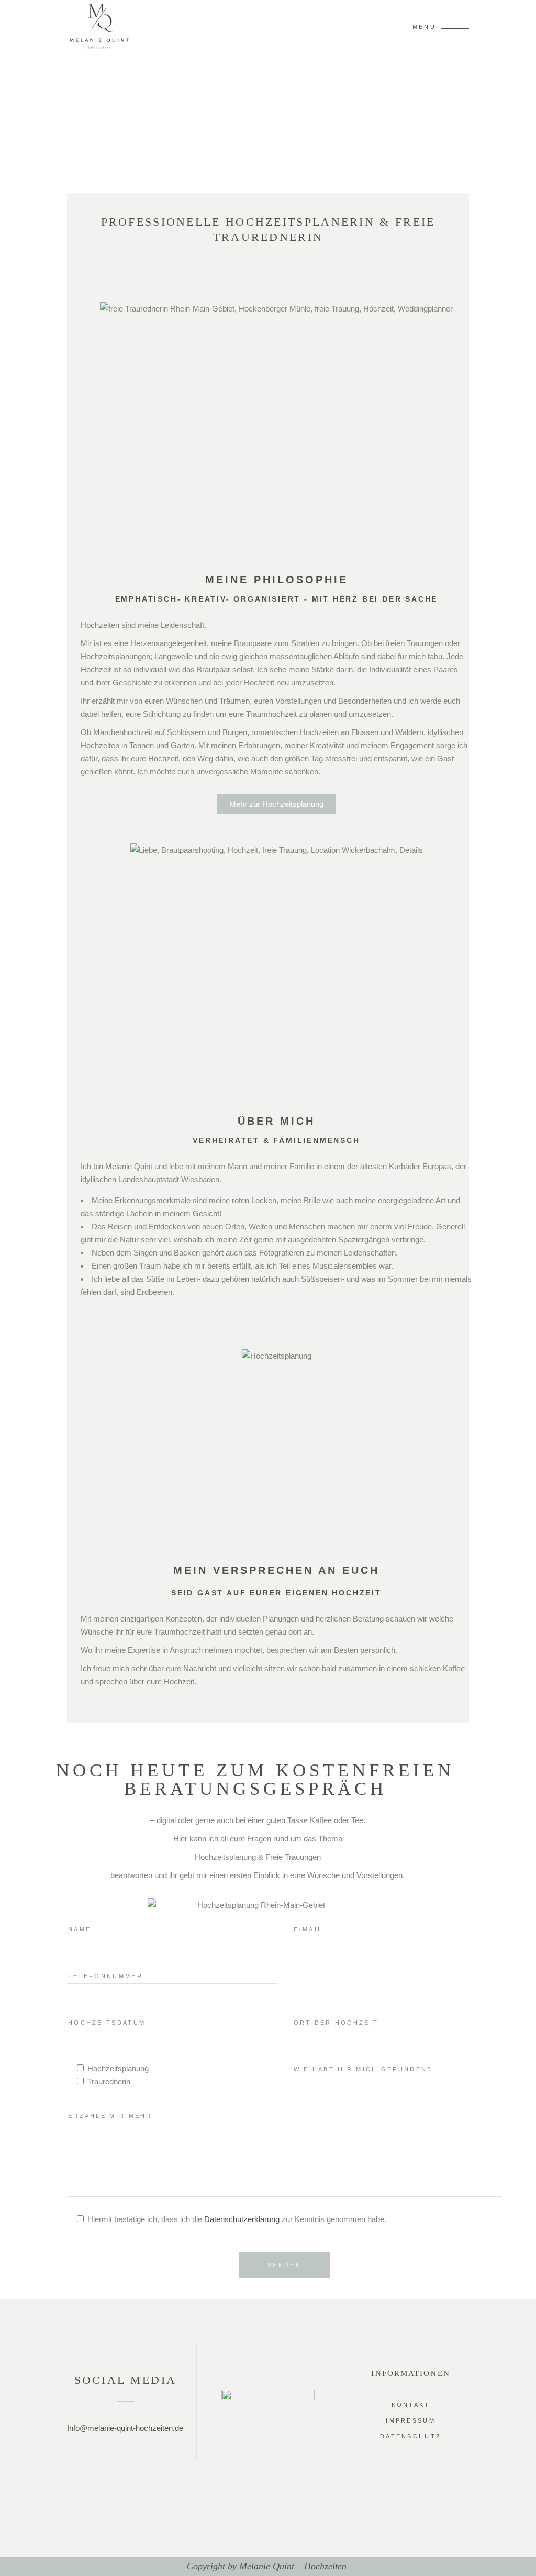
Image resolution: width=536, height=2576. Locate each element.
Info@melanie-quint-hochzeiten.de (125, 2428)
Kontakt (411, 2405)
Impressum (411, 2420)
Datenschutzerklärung (242, 2219)
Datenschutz (411, 2436)
